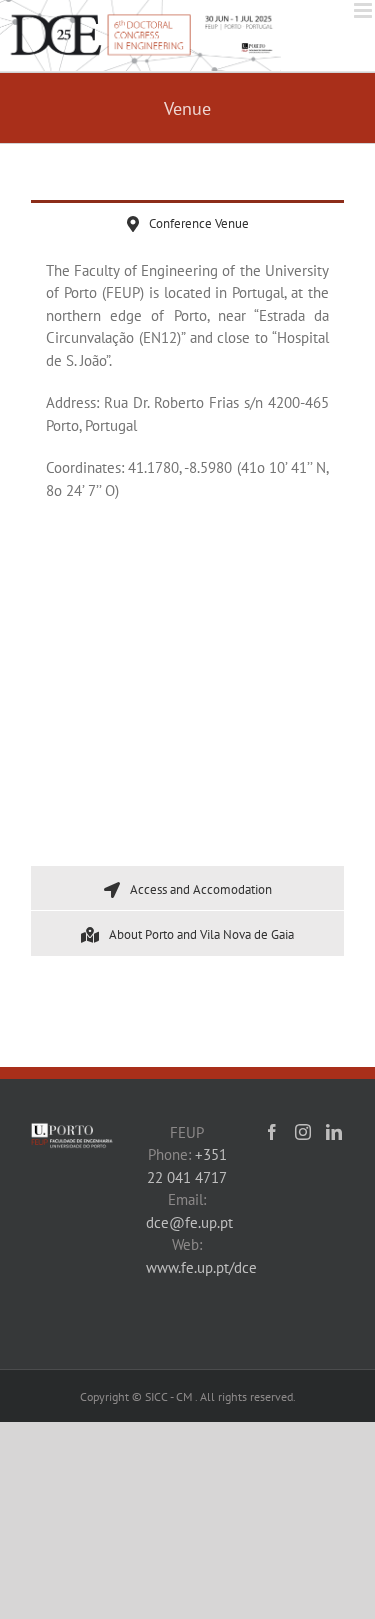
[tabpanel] (187, 555)
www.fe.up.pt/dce (201, 1267)
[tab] (187, 222)
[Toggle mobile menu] (364, 10)
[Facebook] (272, 1132)
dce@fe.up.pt (189, 1222)
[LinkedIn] (334, 1132)
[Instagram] (303, 1132)
